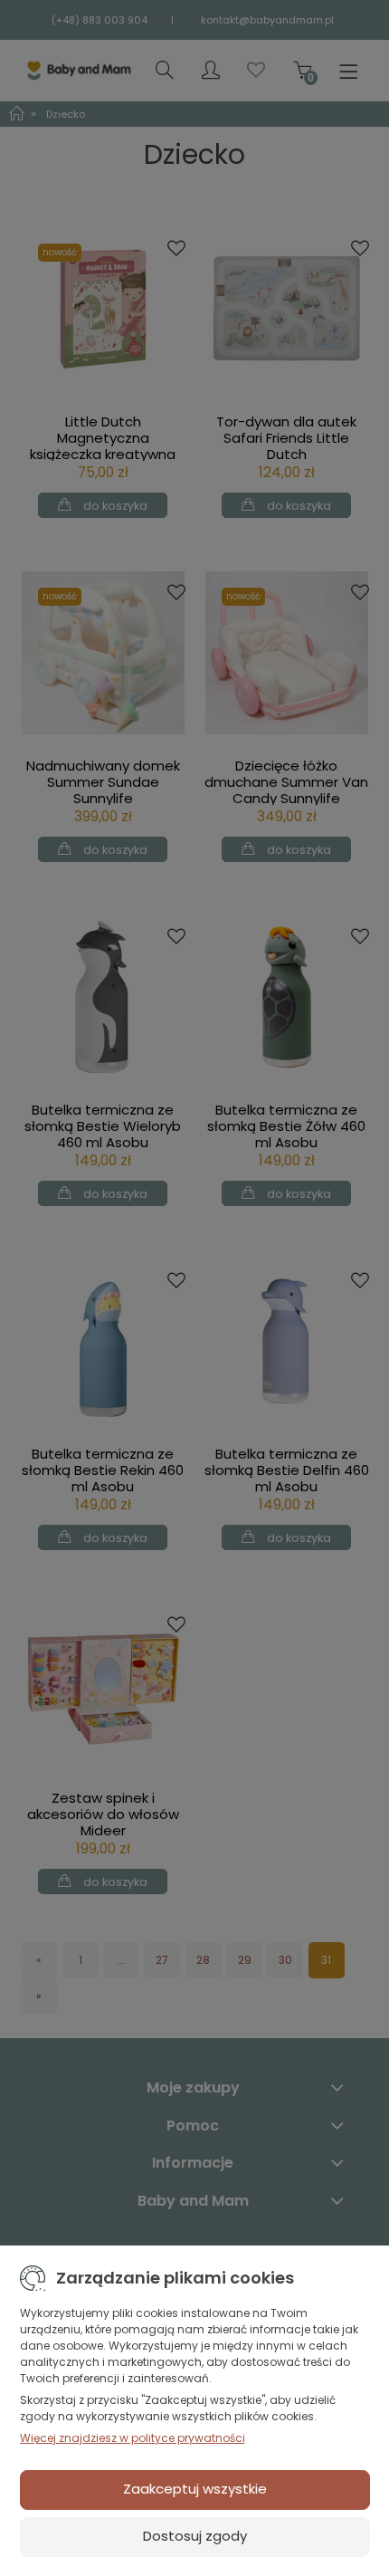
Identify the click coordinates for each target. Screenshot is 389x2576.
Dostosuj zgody (195, 2536)
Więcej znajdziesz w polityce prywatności (133, 2438)
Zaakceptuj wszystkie (195, 2489)
